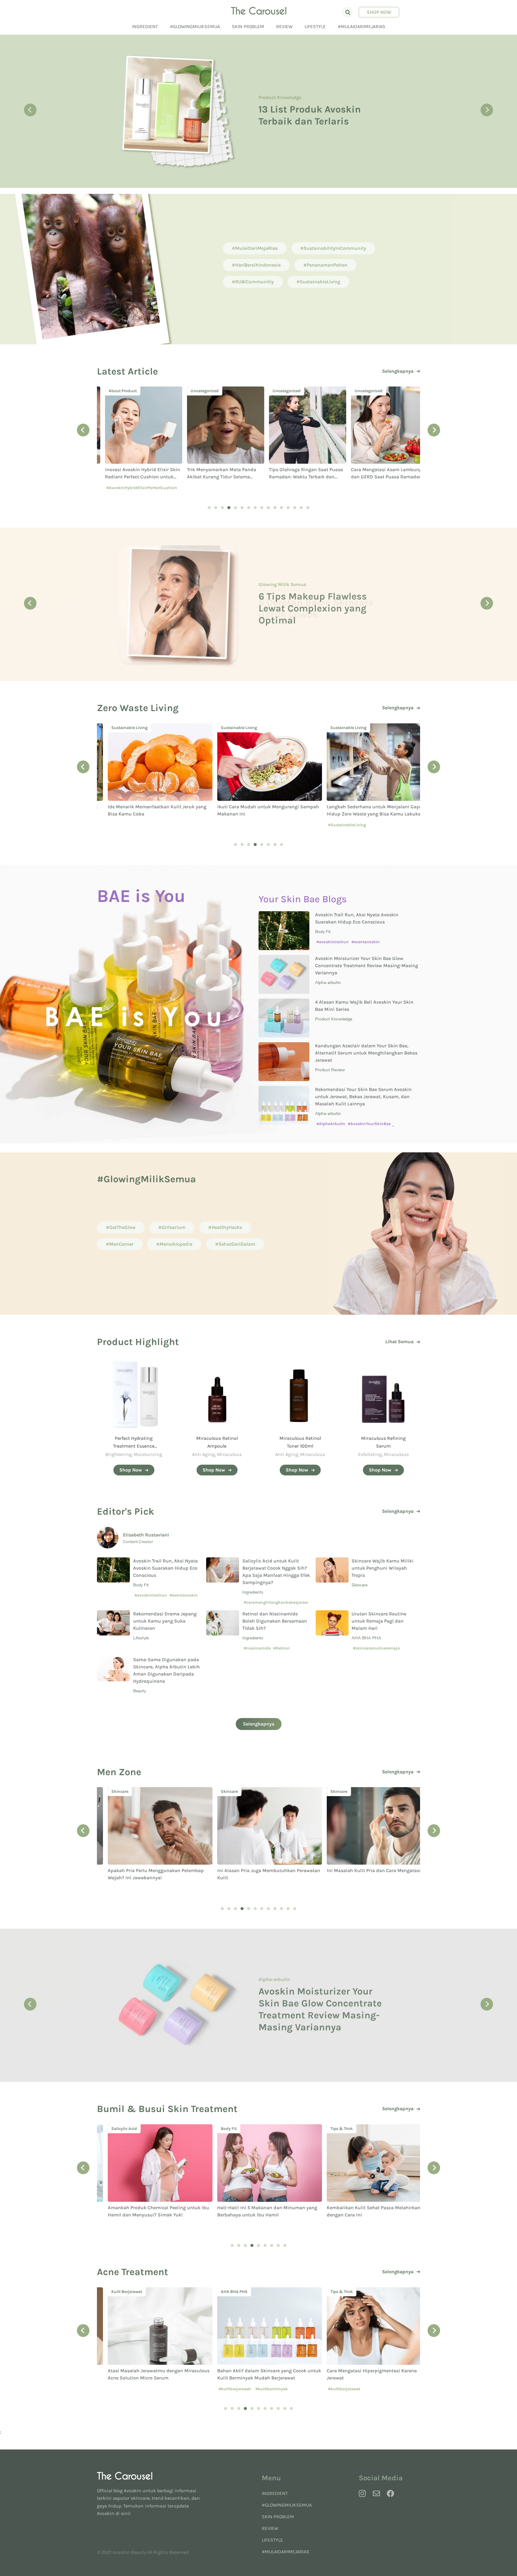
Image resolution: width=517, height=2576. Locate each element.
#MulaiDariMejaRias (362, 26)
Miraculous (229, 1454)
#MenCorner (120, 1244)
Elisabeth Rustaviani (146, 1535)
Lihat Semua (399, 1342)
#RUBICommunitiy (253, 282)
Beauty (266, 590)
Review (284, 26)
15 (301, 508)
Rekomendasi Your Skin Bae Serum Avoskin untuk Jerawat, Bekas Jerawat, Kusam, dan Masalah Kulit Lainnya (363, 1097)
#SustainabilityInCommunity (333, 248)
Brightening (118, 1454)
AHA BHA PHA (366, 1638)
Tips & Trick (221, 2129)
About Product (275, 82)
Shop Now (379, 12)
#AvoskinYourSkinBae (369, 1124)
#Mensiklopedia (174, 1244)
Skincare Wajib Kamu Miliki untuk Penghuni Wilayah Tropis (383, 1568)
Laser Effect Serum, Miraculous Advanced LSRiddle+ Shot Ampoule (314, 106)
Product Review (330, 1070)
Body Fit (323, 932)
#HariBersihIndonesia (256, 265)
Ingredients (253, 1592)
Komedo (268, 1985)
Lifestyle (315, 26)
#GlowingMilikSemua (195, 26)
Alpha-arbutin (328, 983)
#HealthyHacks (225, 1227)
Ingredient (145, 26)
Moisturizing (148, 1454)
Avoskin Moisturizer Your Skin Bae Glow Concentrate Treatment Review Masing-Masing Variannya (367, 966)
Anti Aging (203, 1454)
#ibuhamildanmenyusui (341, 2226)
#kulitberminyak (151, 2389)
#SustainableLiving (318, 282)
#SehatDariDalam (235, 1244)
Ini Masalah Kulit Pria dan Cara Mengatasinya (257, 1870)
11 (275, 508)
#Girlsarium (172, 1227)
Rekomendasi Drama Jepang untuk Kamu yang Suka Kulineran (165, 1621)
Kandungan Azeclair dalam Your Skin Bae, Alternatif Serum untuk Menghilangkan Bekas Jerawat (366, 1053)
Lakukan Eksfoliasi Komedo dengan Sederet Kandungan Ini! (322, 2009)
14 (295, 508)
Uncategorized (115, 391)
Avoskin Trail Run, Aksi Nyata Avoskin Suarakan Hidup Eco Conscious (165, 1568)
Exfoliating (370, 1454)
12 (282, 508)
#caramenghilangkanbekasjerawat (276, 1605)
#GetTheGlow (121, 1227)
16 (308, 508)
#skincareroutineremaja (376, 1648)
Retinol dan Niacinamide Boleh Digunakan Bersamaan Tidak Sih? (275, 1621)
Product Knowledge (334, 1019)
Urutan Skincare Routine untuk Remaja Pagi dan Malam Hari (379, 1621)
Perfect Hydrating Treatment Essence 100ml (134, 1446)
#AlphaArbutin (331, 1124)
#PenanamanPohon (325, 265)
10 (268, 508)
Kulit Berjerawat (335, 2292)
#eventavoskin (365, 942)
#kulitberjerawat (114, 2389)
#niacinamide (257, 1648)
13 (288, 508)
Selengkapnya (398, 371)
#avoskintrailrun (333, 942)
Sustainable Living (119, 728)
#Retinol (281, 1648)
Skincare (328, 728)
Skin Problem (248, 26)
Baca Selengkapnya (287, 136)
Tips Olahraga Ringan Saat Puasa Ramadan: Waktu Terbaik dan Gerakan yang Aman (216, 477)
